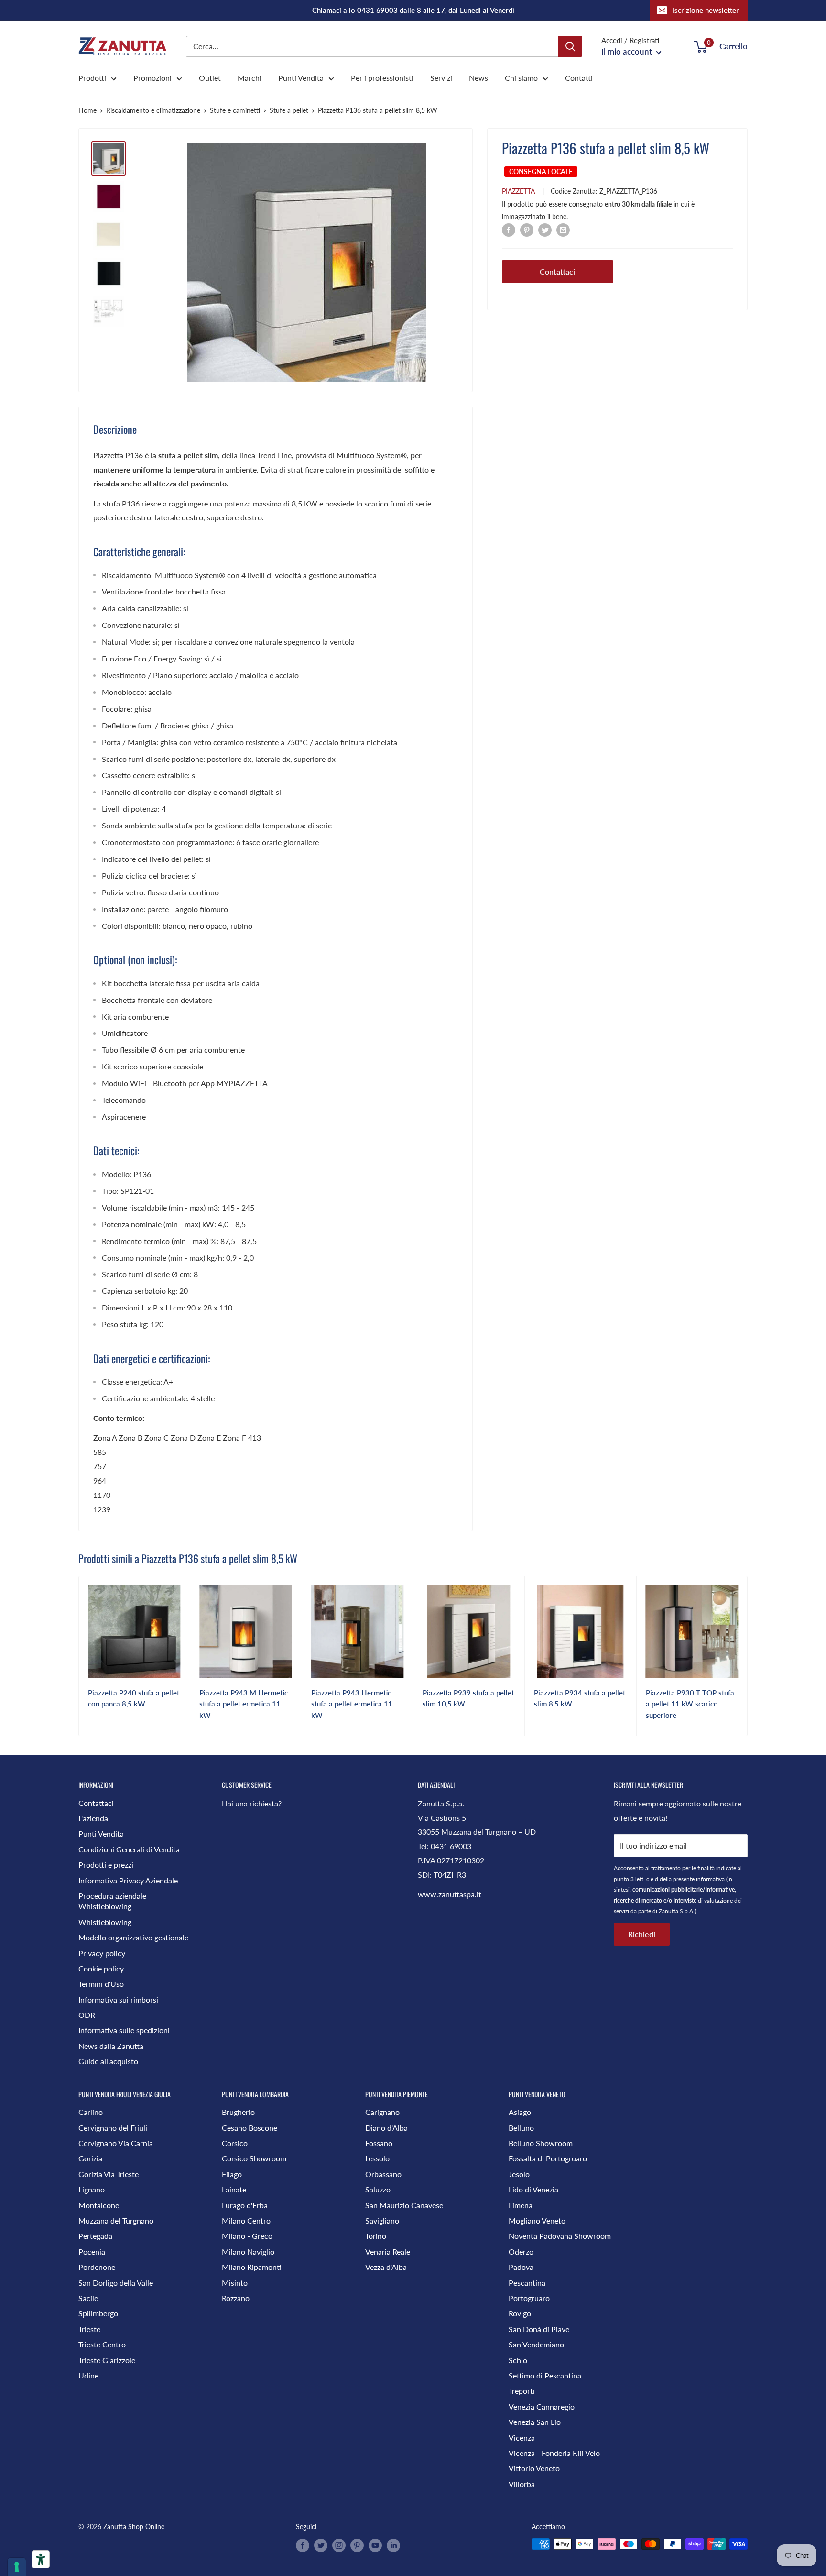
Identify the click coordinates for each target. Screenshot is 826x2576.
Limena (521, 2205)
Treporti (522, 2391)
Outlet (210, 78)
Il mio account (628, 51)
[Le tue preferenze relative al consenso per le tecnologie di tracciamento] (17, 2567)
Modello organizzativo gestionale (133, 1937)
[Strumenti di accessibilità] (41, 2559)
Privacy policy (102, 1953)
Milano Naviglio (248, 2251)
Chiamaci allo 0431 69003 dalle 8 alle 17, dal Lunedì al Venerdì (413, 10)
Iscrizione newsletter (706, 10)
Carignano (382, 2112)
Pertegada (95, 2236)
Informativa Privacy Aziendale (128, 1880)
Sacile (88, 2298)
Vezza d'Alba (386, 2267)
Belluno (521, 2128)
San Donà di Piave (539, 2329)
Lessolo (377, 2158)
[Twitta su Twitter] (545, 229)
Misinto (235, 2283)
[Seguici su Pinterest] (357, 2545)
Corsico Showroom (254, 2158)
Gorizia (90, 2158)
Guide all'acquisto (108, 2061)
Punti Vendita (301, 78)
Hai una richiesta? (252, 1803)
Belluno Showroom (541, 2143)
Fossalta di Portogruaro (548, 2158)
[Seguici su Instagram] (339, 2545)
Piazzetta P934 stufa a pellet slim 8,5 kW (580, 1698)
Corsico (235, 2143)
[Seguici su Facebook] (303, 2545)
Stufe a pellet (289, 110)
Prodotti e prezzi (106, 1865)
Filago (232, 2174)
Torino (376, 2236)
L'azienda (93, 1818)
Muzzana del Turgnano (116, 2220)
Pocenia (92, 2251)
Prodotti (92, 78)
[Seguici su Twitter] (321, 2545)
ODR (87, 2015)
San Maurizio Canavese (404, 2205)
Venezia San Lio (535, 2422)
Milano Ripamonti (252, 2267)
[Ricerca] (570, 46)
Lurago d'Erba (245, 2205)
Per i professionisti (382, 78)
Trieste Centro (102, 2344)
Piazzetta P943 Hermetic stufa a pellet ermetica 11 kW (352, 1704)
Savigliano (382, 2220)
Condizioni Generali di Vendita (129, 1849)
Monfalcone (99, 2205)
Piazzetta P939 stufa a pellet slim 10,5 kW (468, 1698)
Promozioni (152, 78)
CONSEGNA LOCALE (541, 171)
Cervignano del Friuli (113, 2128)
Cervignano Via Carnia (116, 2143)
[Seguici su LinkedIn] (393, 2545)
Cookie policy (101, 1968)
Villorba (522, 2484)
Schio (518, 2360)
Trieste (89, 2329)
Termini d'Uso (101, 1984)
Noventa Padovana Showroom (560, 2236)
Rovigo (520, 2313)
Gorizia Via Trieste (109, 2174)
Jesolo (519, 2174)
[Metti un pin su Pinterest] (527, 229)
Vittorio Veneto (534, 2468)
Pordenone (97, 2267)
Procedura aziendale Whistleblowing (112, 1901)
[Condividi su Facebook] (509, 229)
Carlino (91, 2112)
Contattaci (557, 271)
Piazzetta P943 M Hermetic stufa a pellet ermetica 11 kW (244, 1704)
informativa (710, 1879)
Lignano (92, 2189)
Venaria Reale (388, 2251)
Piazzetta (518, 191)
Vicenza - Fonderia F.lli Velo (554, 2453)
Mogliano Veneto (537, 2220)
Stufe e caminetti (235, 110)
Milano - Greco (247, 2236)
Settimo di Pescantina (545, 2375)
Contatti (579, 78)
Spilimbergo (98, 2313)
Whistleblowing (105, 1922)
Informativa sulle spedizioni (124, 2030)
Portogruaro (529, 2298)
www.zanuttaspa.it (450, 1894)
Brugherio (238, 2112)
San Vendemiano (536, 2344)
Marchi (250, 78)
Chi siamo (521, 78)
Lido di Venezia (533, 2189)
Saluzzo (378, 2189)
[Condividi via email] (563, 229)
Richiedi (642, 1934)
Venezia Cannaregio (542, 2406)
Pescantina (527, 2283)
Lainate (234, 2189)
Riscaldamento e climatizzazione (153, 110)
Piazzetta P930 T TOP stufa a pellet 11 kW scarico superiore (690, 1704)
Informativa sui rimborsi (118, 1999)
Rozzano (236, 2298)
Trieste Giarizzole (107, 2360)
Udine (88, 2375)
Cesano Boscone (250, 2128)
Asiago (520, 2112)
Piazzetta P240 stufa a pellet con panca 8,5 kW (134, 1698)
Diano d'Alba (386, 2128)
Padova (521, 2267)
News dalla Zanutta (111, 2046)
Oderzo (521, 2251)
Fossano (379, 2143)
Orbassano (383, 2174)
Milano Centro (246, 2220)
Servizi (441, 78)
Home (87, 110)
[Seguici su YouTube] (375, 2545)
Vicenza (522, 2438)
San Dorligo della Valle (116, 2283)
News (478, 78)
